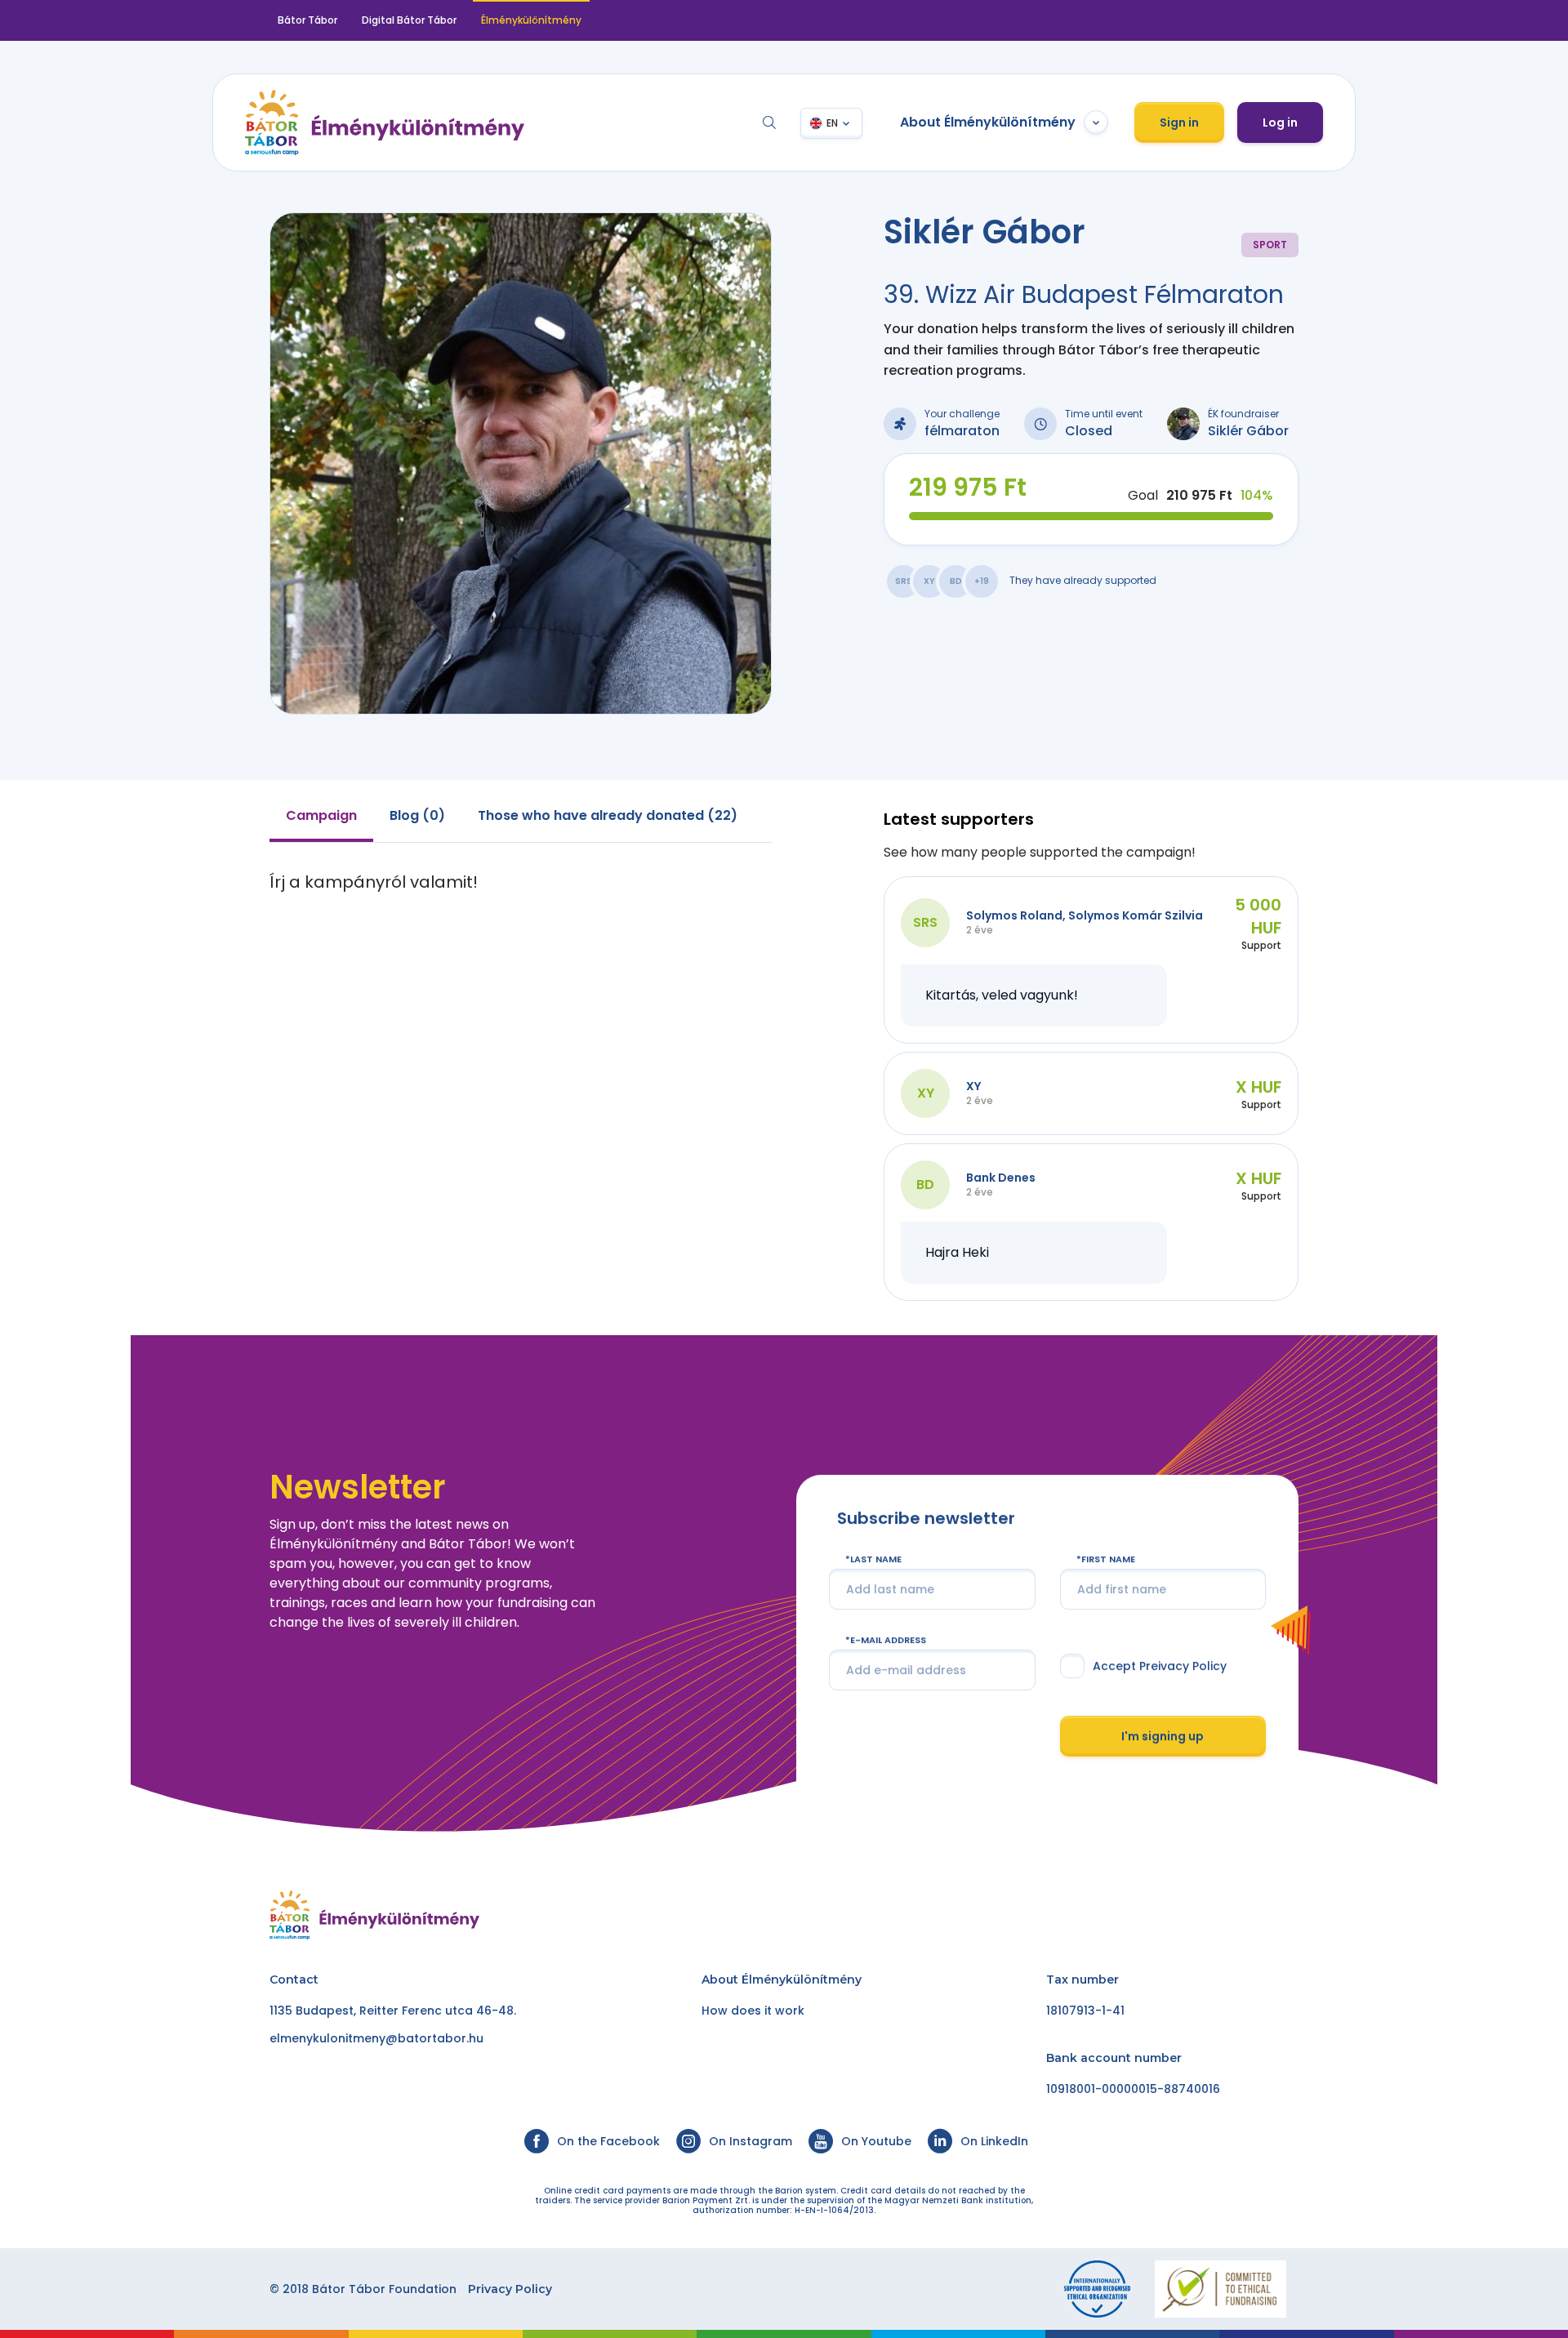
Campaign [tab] (321, 815)
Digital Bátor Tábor (409, 20)
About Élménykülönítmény (988, 122)
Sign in (1179, 122)
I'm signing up (1163, 1735)
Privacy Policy (510, 2289)
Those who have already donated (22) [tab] (608, 815)
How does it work (753, 2011)
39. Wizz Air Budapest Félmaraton (1084, 294)
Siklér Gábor (1248, 431)
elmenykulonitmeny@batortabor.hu (376, 2038)
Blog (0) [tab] (417, 815)
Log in (1280, 122)
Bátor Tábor (307, 20)
